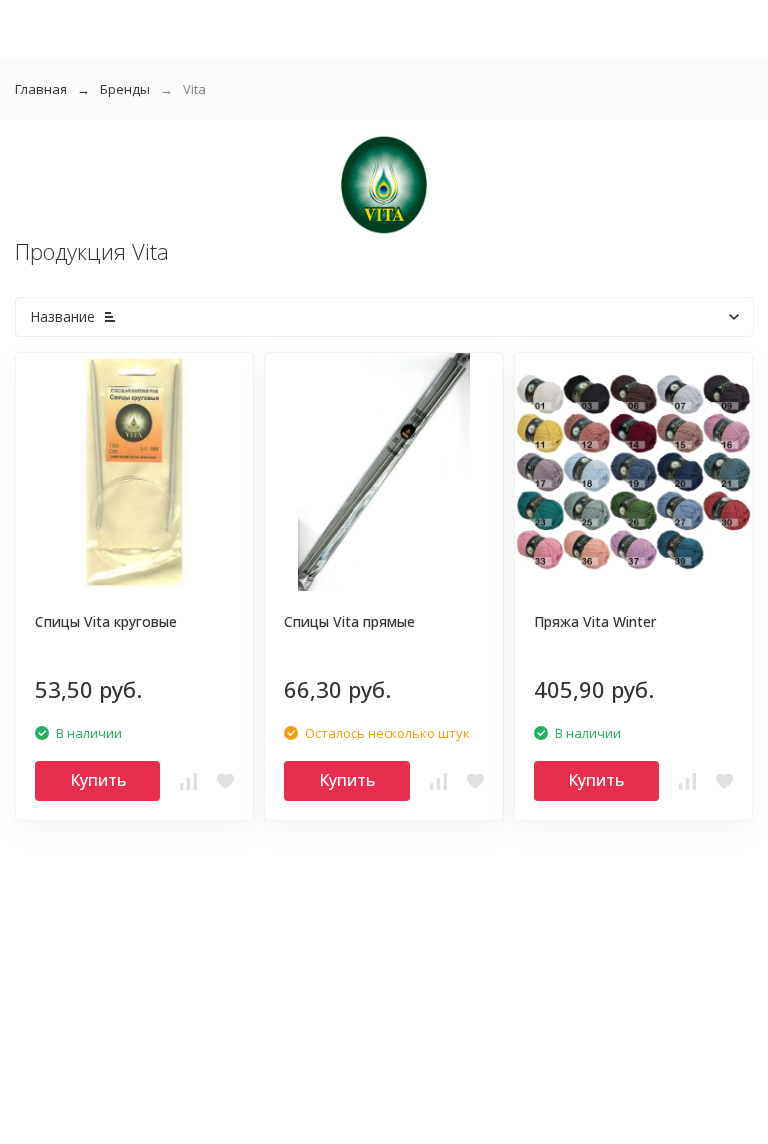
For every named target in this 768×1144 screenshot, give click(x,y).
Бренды (125, 89)
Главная (41, 89)
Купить (98, 780)
